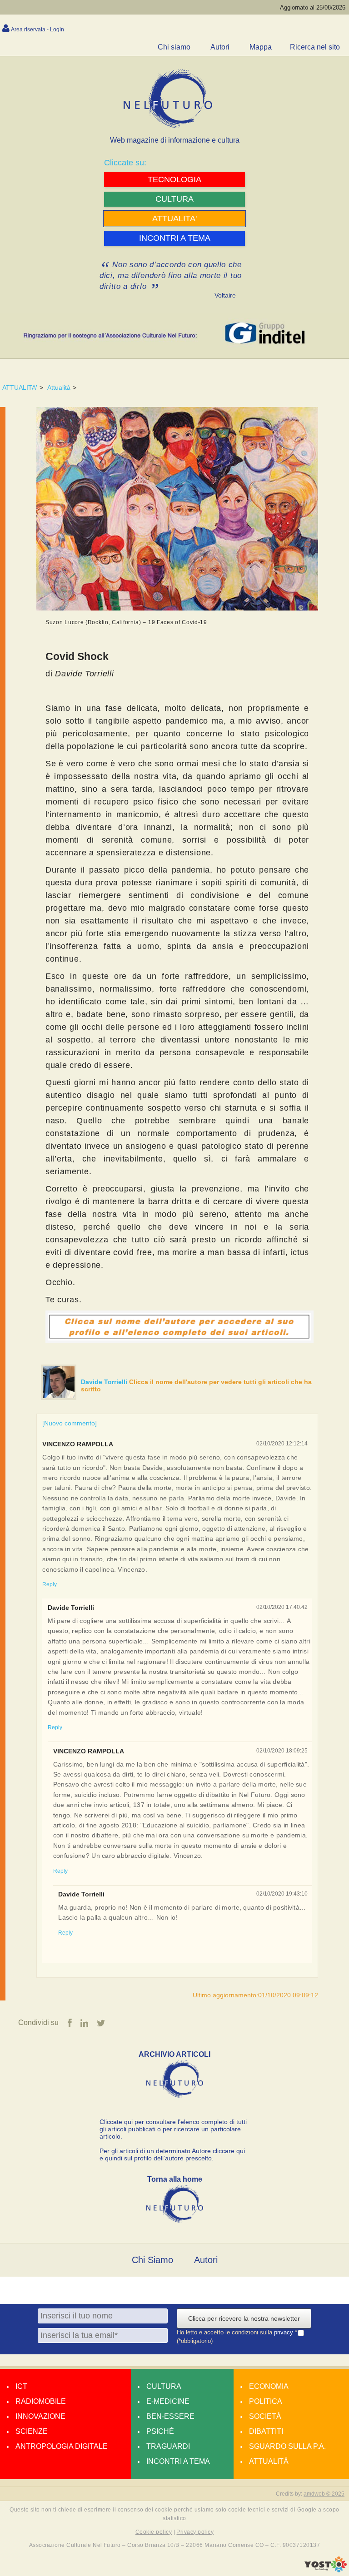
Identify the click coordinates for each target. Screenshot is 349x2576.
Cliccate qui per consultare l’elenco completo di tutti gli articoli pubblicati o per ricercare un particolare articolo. (173, 2129)
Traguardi (168, 2446)
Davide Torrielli (105, 1382)
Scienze (32, 2431)
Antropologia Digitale (62, 2446)
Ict (21, 2386)
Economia (269, 2386)
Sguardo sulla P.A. (287, 2446)
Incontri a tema (178, 2461)
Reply (50, 1584)
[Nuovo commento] (70, 1423)
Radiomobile (41, 2401)
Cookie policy (154, 2532)
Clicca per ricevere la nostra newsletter (244, 2318)
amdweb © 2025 (324, 2494)
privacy (284, 2333)
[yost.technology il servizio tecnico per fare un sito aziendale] (326, 2570)
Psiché (160, 2431)
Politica (266, 2401)
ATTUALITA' (20, 387)
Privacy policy (195, 2532)
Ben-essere (170, 2416)
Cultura (164, 2386)
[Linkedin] (84, 2023)
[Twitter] (101, 2023)
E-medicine (168, 2401)
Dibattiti (266, 2431)
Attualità (59, 387)
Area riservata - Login (37, 30)
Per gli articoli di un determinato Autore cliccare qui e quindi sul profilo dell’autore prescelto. (172, 2154)
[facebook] (70, 2023)
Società (265, 2416)
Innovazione (40, 2416)
